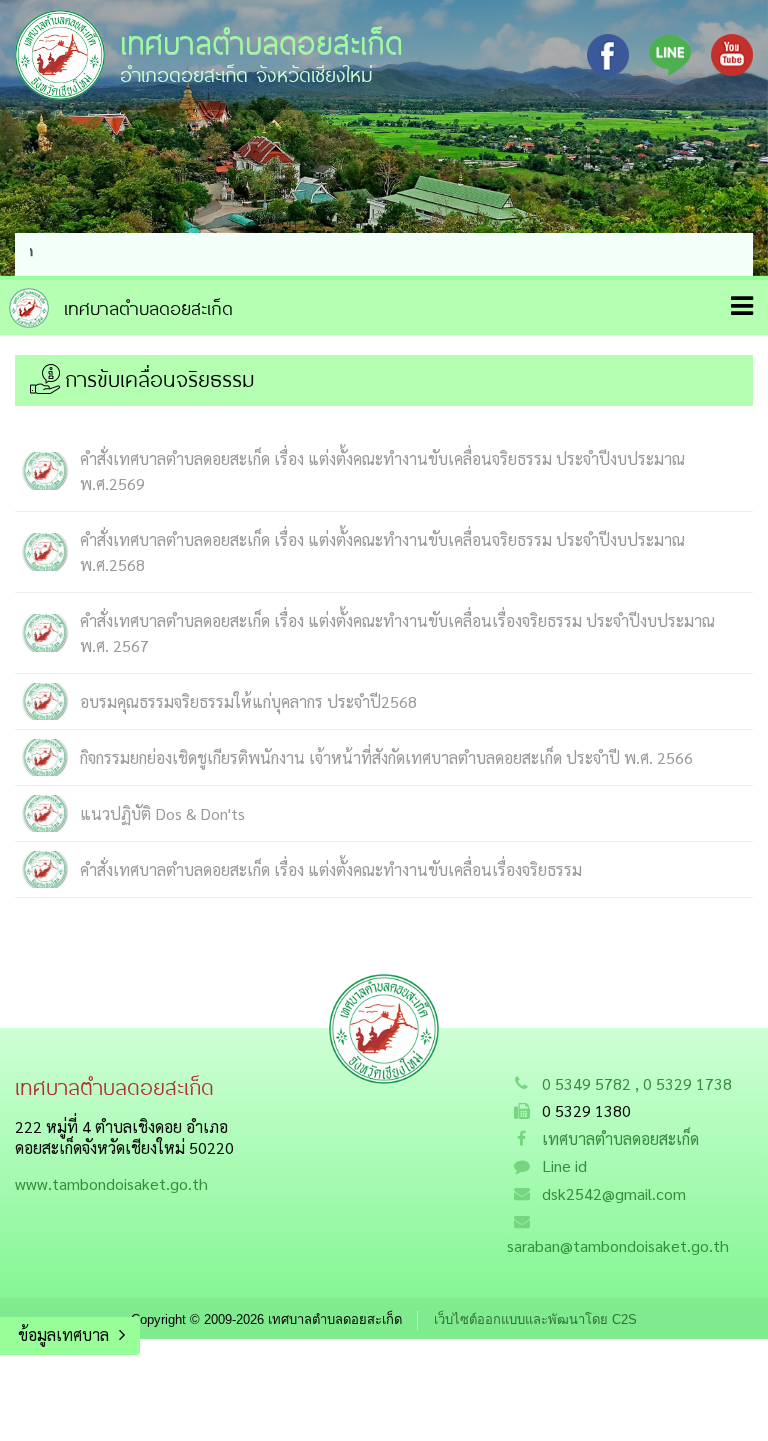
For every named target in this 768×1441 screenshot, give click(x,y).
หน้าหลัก (121, 308)
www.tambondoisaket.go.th (111, 1183)
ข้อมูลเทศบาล (63, 1334)
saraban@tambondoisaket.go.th (618, 1245)
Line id (564, 1165)
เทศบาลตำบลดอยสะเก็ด (620, 1138)
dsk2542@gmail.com (614, 1193)
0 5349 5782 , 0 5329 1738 (637, 1083)
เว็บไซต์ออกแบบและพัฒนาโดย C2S (535, 1319)
